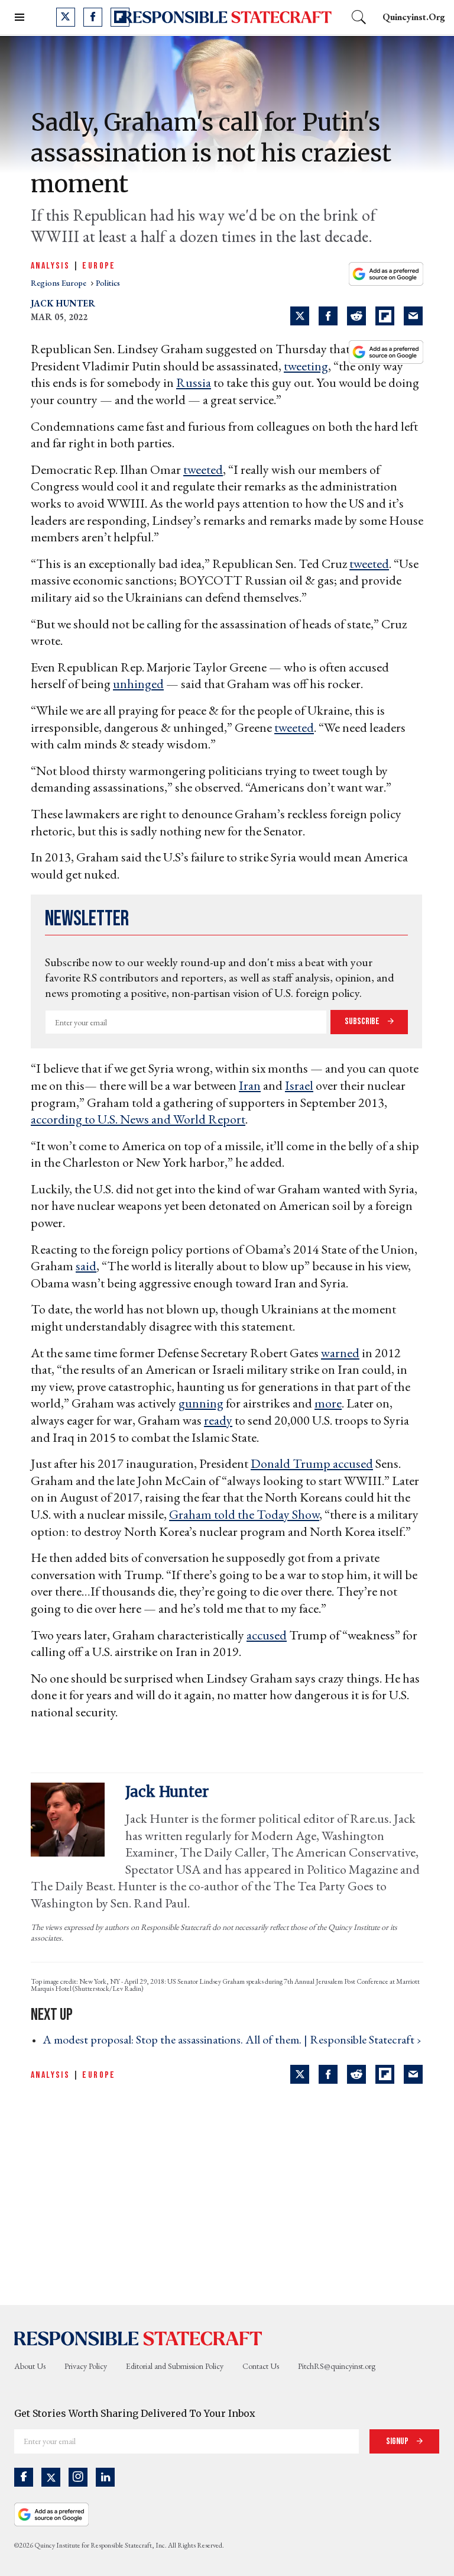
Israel (299, 1085)
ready (218, 1420)
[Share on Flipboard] (385, 316)
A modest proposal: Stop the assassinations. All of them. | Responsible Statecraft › (232, 2039)
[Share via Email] (413, 316)
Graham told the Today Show (244, 1514)
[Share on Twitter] (300, 316)
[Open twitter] (66, 17)
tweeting (306, 366)
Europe (99, 266)
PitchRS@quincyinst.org (337, 2366)
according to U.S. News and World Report (138, 1119)
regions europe (59, 283)
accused (353, 1463)
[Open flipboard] (120, 17)
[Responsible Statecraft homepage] (138, 2338)
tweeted (203, 469)
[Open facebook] (93, 17)
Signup (398, 2441)
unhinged (138, 684)
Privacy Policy (86, 2366)
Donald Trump (292, 1463)
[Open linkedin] (105, 2477)
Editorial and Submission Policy (175, 2366)
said (86, 1266)
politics (108, 283)
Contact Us (261, 2366)
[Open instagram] (78, 2477)
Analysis (50, 266)
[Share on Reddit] (356, 316)
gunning (201, 1403)
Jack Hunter (63, 303)
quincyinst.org (414, 17)
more (328, 1403)
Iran (250, 1085)
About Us (30, 2366)
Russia (194, 382)
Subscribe (363, 1021)
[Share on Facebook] (328, 316)
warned (340, 1353)
